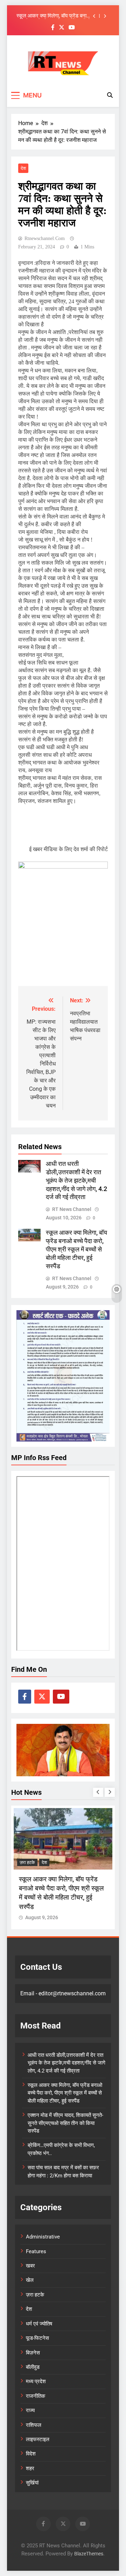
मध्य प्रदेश (36, 2381)
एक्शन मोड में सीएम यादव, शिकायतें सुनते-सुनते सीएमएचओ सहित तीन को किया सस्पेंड (65, 2123)
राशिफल (34, 2425)
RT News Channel (72, 1209)
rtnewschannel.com (45, 238)
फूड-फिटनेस (37, 2338)
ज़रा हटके (27, 1862)
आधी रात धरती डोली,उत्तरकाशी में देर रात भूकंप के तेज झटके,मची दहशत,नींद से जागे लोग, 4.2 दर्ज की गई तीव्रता (76, 1181)
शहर (30, 2468)
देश (23, 168)
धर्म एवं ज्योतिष (39, 2324)
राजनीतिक (36, 2396)
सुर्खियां (32, 2483)
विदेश (31, 2454)
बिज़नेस (33, 2353)
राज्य (30, 2410)
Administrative (43, 2237)
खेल (30, 2280)
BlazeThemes (89, 2554)
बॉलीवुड (33, 2367)
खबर (30, 2266)
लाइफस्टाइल (38, 2439)
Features (36, 2251)
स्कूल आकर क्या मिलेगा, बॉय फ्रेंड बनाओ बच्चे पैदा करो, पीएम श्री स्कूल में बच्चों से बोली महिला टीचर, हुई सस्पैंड (54, 16)
